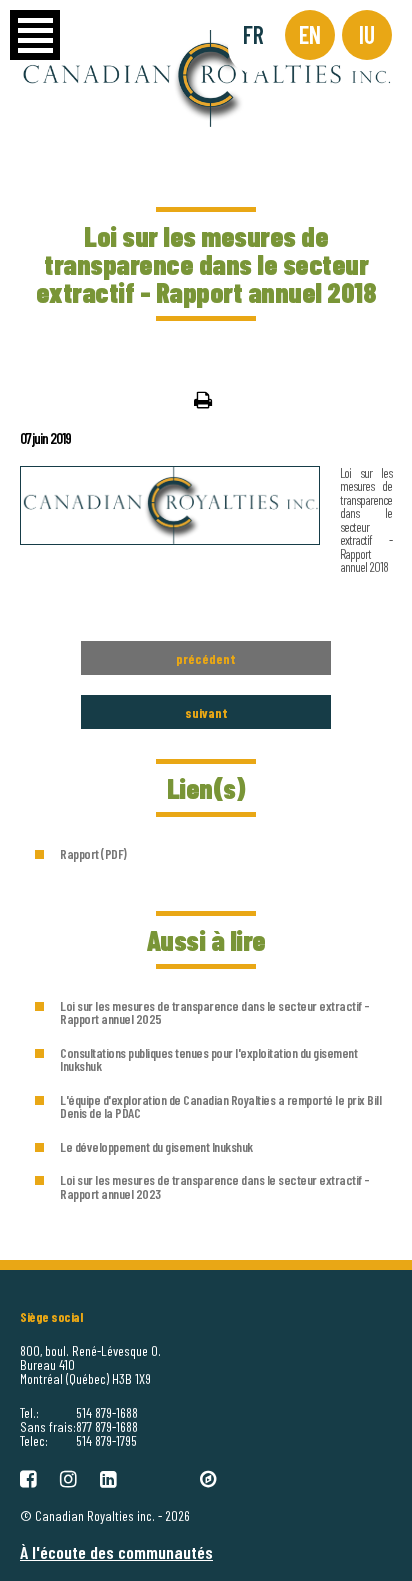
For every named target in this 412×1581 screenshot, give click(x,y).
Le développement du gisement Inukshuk (156, 1146)
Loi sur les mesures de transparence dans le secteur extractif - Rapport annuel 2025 (215, 1012)
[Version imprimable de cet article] (203, 399)
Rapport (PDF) (93, 853)
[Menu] (35, 35)
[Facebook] (28, 1477)
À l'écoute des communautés (116, 1552)
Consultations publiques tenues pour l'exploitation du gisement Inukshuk (208, 1059)
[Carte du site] (208, 1477)
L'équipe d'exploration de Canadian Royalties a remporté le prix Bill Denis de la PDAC (220, 1106)
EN (310, 34)
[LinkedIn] (108, 1477)
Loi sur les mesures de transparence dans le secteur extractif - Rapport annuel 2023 (215, 1186)
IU (367, 34)
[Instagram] (68, 1477)
